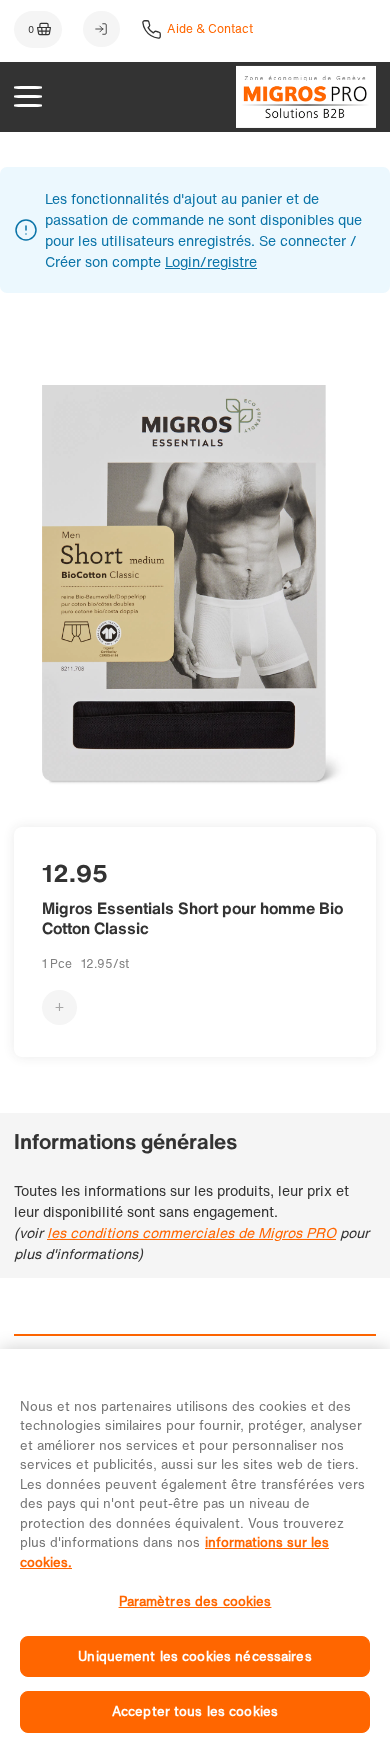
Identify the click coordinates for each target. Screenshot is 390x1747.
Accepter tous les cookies (195, 1711)
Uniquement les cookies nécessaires (194, 1656)
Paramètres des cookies (195, 1601)
